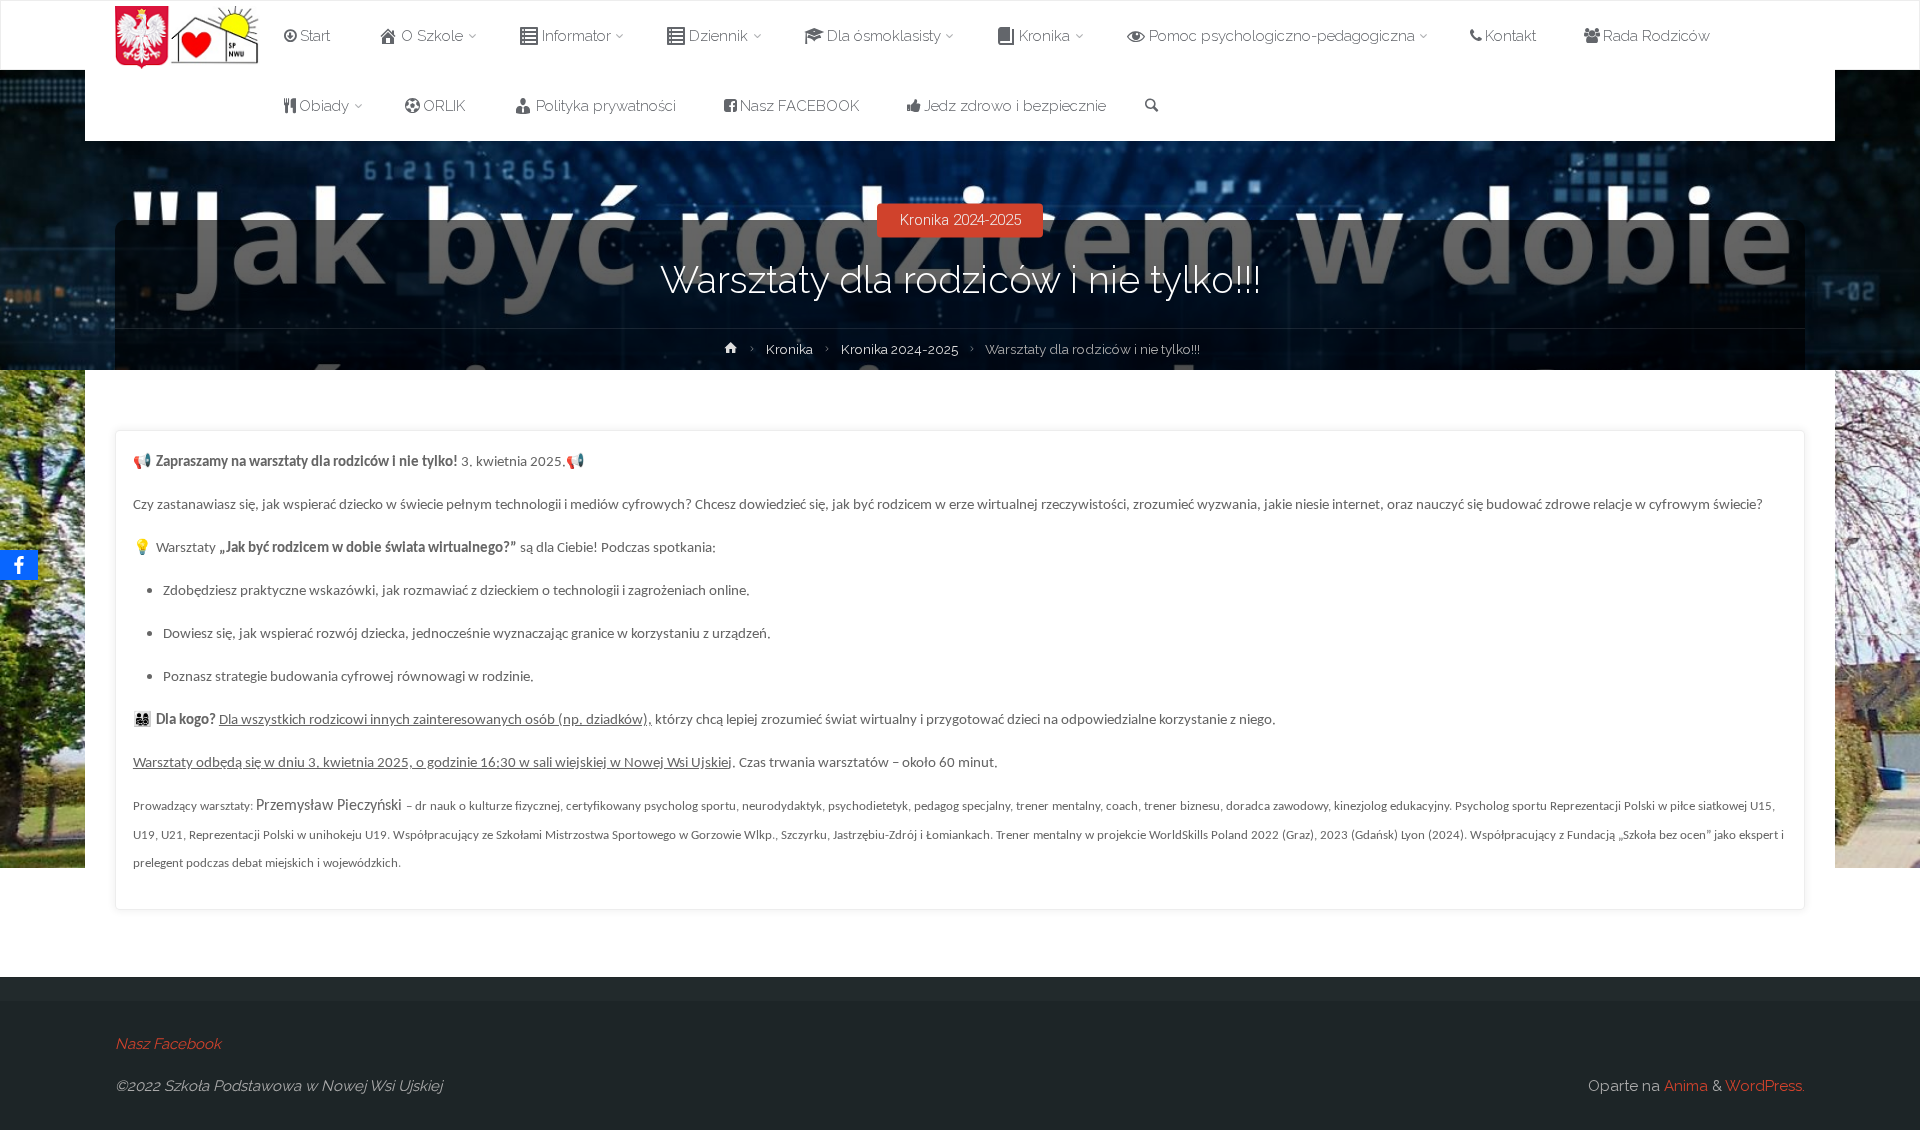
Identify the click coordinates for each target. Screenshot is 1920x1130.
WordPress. (1765, 1086)
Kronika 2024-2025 (960, 220)
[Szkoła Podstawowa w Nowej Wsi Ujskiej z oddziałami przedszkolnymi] (187, 36)
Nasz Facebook (168, 1044)
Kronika (789, 349)
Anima (1684, 1086)
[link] (1152, 107)
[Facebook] (19, 565)
